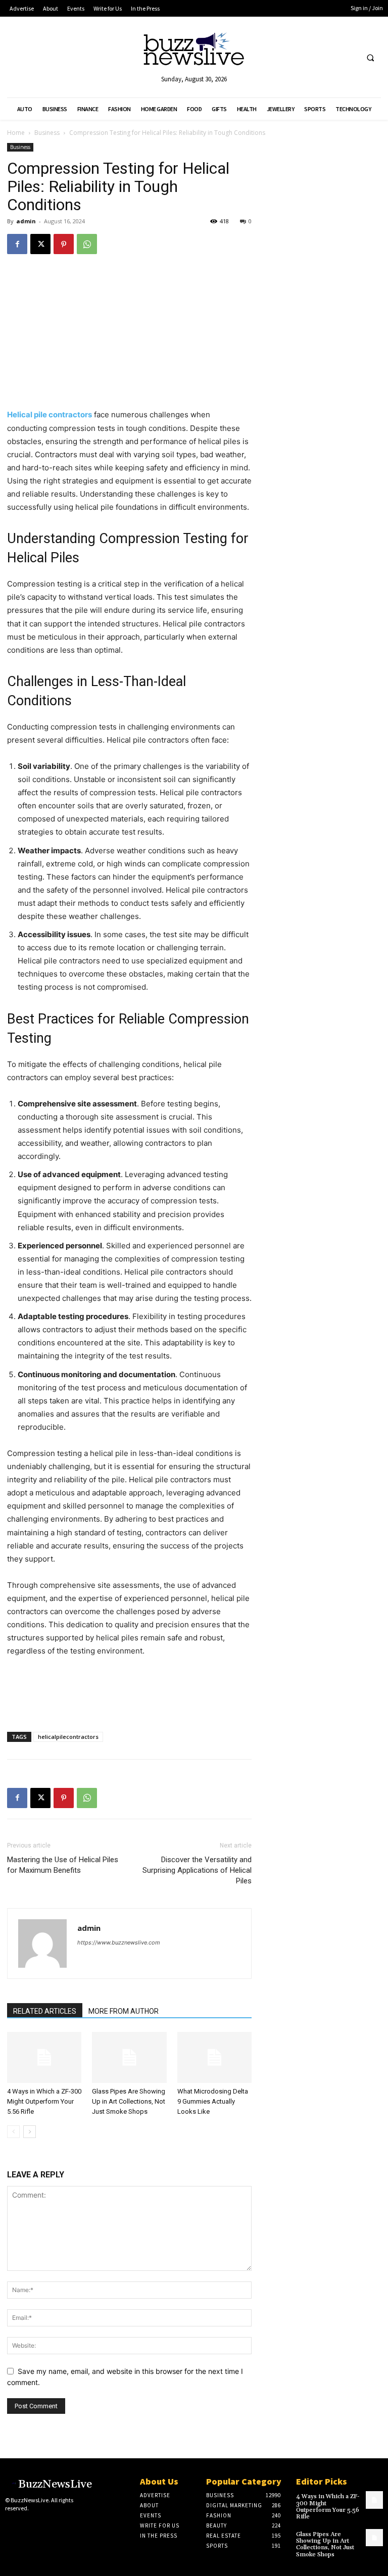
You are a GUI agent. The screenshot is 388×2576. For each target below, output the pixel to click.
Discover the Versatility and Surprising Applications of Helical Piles (197, 1870)
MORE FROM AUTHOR (124, 2011)
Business (47, 133)
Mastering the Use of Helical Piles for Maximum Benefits (63, 1865)
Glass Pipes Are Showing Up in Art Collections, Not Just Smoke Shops (129, 2101)
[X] (40, 244)
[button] (370, 58)
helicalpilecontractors (68, 1737)
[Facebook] (17, 244)
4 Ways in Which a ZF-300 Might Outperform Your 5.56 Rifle (44, 2101)
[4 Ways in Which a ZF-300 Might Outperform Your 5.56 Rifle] (44, 2057)
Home (16, 133)
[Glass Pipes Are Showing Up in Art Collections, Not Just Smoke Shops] (129, 2057)
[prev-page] (13, 2132)
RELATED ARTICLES (45, 2011)
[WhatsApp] (87, 244)
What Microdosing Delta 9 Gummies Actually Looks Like (213, 2101)
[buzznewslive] (194, 51)
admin (26, 221)
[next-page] (30, 2132)
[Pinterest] (64, 244)
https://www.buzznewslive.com (119, 1942)
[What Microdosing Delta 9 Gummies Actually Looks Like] (214, 2057)
